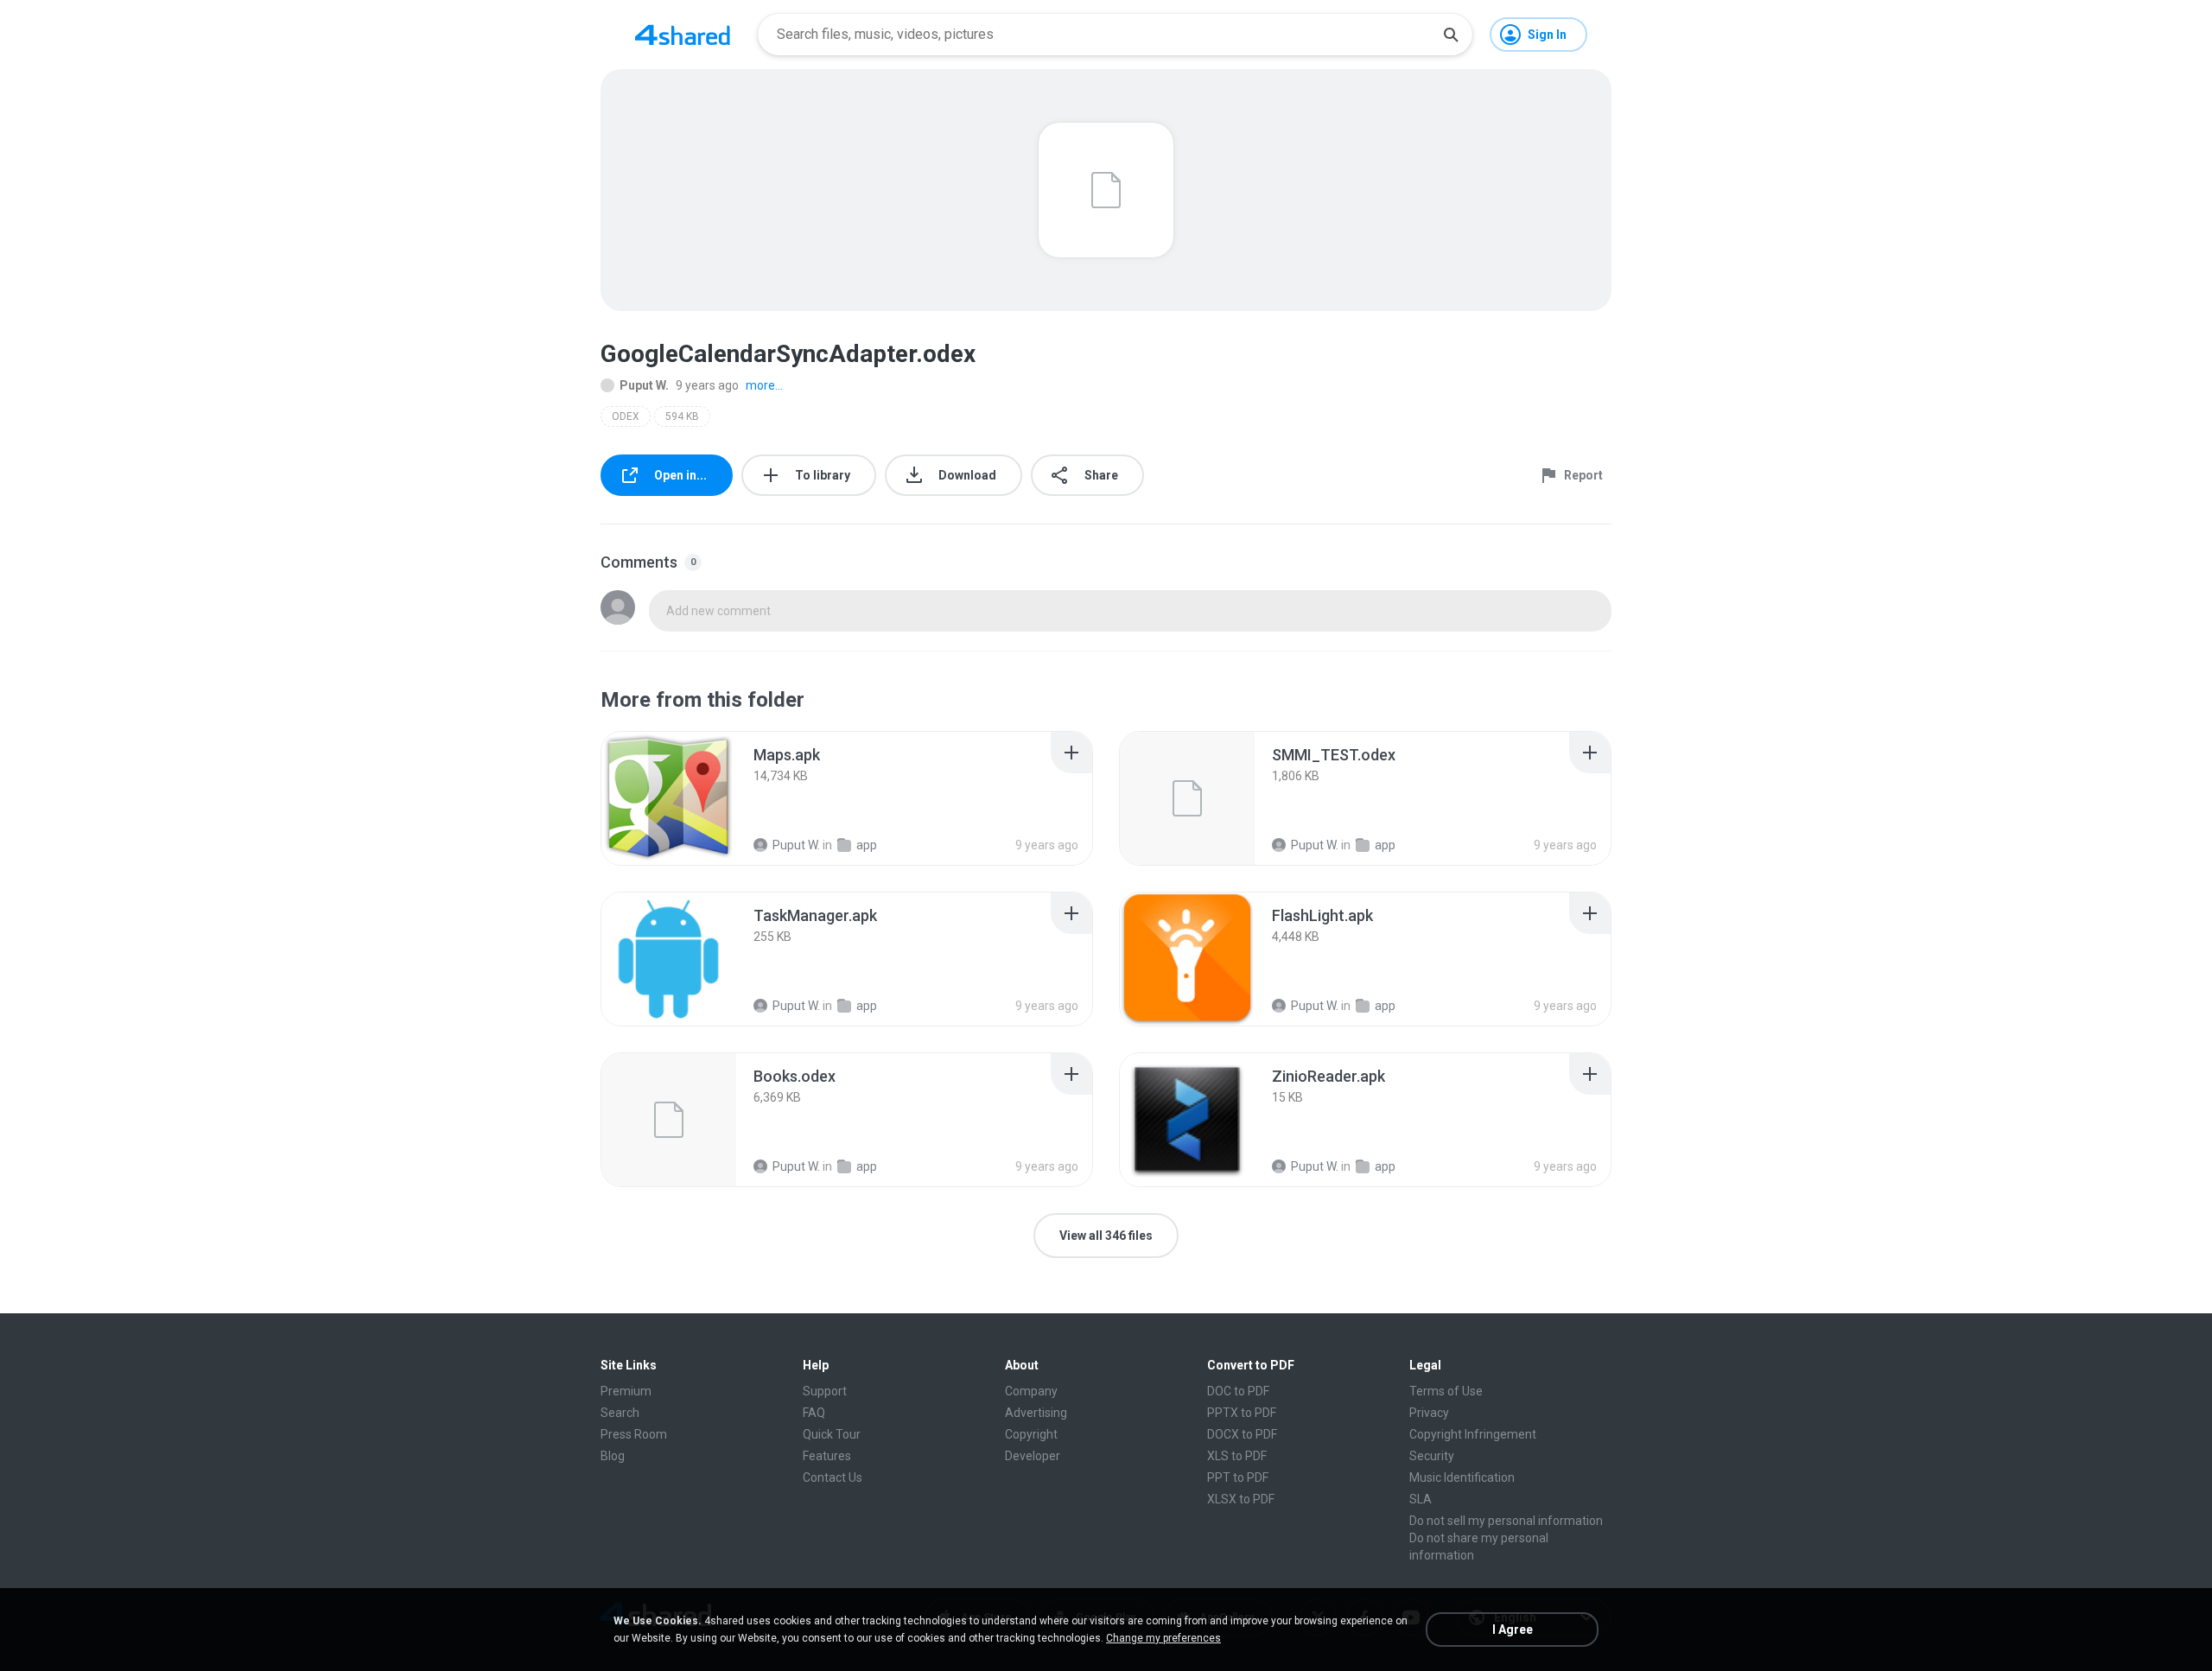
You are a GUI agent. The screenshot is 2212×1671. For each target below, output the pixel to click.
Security (1432, 1456)
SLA (1421, 1499)
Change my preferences (1163, 1638)
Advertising (1036, 1413)
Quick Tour (832, 1434)
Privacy (1429, 1413)
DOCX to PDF (1242, 1434)
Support (825, 1391)
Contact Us (833, 1477)
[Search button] (1451, 35)
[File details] (669, 798)
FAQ (814, 1413)
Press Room (634, 1434)
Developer (1033, 1456)
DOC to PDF (1238, 1391)
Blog (613, 1456)
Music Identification (1462, 1477)
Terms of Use (1446, 1391)
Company (1031, 1391)
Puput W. (644, 385)
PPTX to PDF (1242, 1413)
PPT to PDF (1238, 1477)
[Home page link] (683, 35)
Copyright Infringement (1473, 1434)
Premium (626, 1391)
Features (827, 1456)
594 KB (682, 416)
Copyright (1031, 1434)
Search (620, 1413)
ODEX (626, 416)
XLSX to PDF (1241, 1499)
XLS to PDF (1237, 1456)
